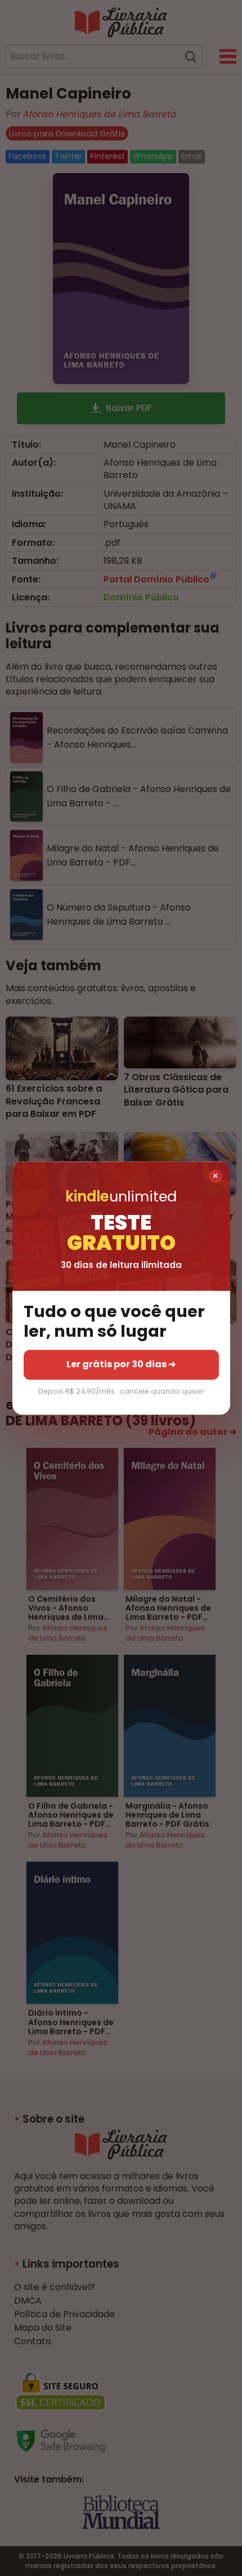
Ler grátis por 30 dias (121, 1365)
